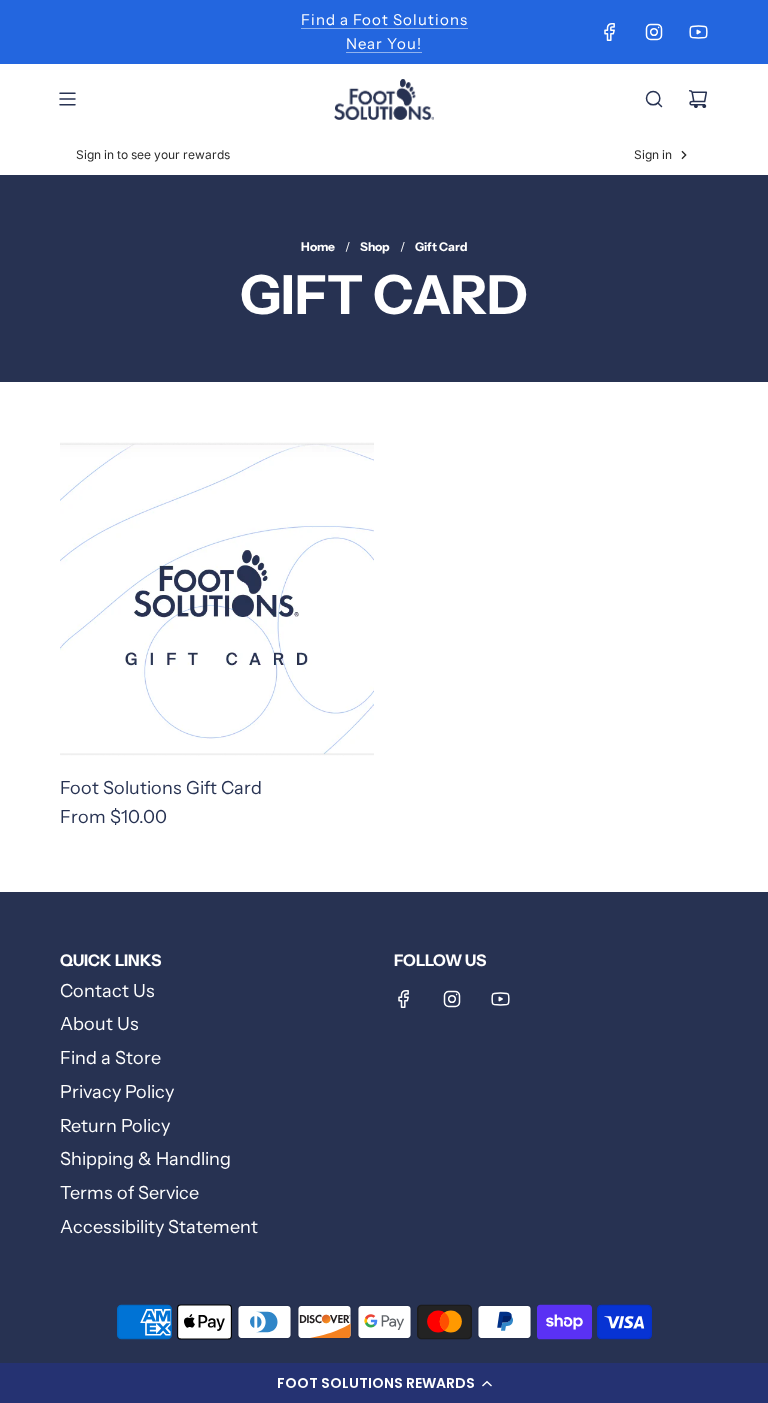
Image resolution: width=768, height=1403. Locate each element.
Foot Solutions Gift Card (161, 788)
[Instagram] (654, 32)
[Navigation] (67, 99)
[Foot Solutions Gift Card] (217, 599)
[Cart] (698, 99)
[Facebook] (610, 32)
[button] (384, 1383)
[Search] (654, 99)
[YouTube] (698, 32)
